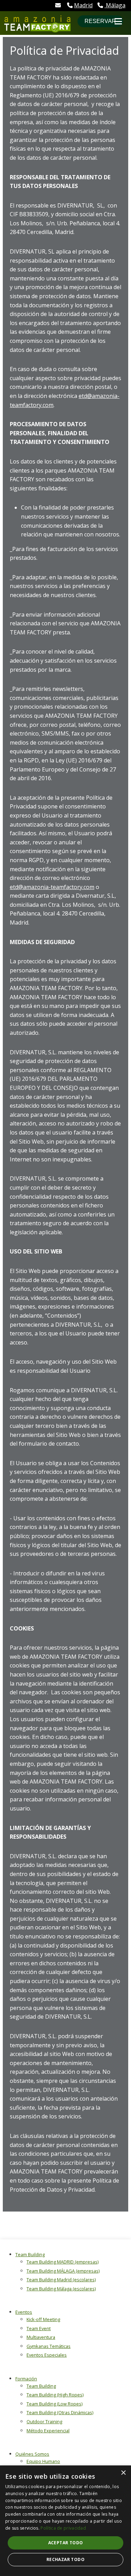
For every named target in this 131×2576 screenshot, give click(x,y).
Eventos (24, 2312)
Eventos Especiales (47, 2355)
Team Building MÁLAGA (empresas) (63, 2271)
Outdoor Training (44, 2421)
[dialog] (65, 2521)
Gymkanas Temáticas (49, 2346)
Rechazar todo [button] (65, 2559)
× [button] (123, 2473)
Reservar (100, 21)
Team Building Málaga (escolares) (61, 2289)
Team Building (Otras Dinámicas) (60, 2412)
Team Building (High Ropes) (55, 2395)
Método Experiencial (48, 2431)
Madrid (83, 5)
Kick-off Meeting (43, 2319)
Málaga (115, 5)
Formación (26, 2379)
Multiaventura (41, 2337)
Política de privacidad (63, 2528)
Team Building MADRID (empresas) (63, 2262)
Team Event (39, 2328)
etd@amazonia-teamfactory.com (52, 887)
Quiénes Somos (32, 2454)
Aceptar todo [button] (66, 2543)
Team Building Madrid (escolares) (61, 2280)
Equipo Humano (43, 2461)
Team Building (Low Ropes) (54, 2404)
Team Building (30, 2254)
